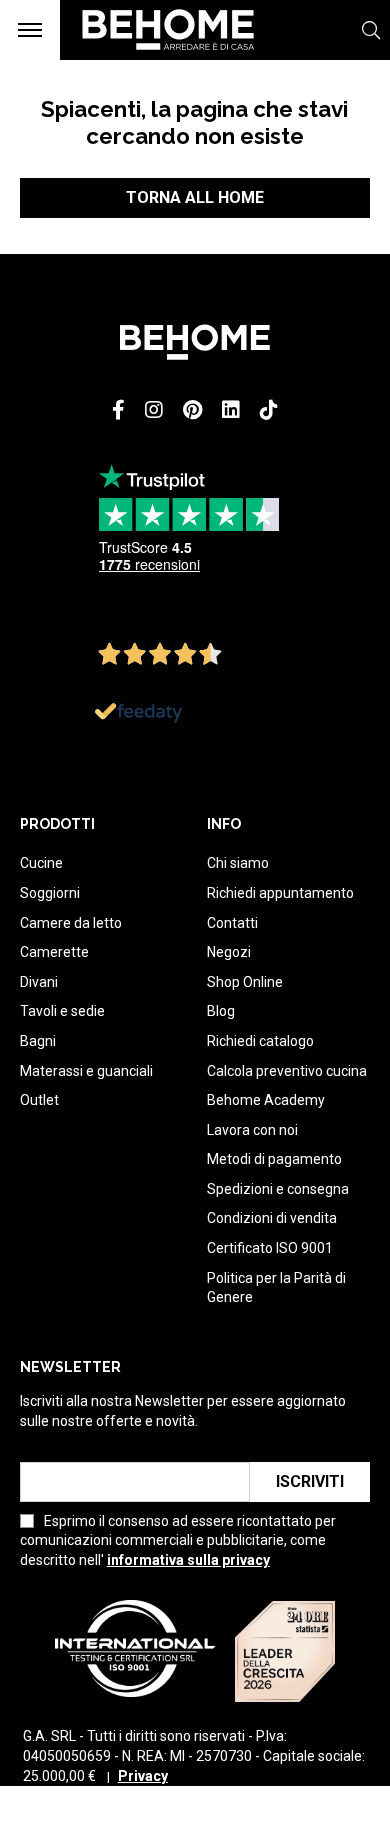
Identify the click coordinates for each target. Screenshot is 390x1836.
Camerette (54, 952)
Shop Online (245, 982)
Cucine (41, 863)
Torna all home (195, 197)
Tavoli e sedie (62, 1011)
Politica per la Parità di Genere (276, 1288)
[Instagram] (154, 410)
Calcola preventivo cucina (287, 1071)
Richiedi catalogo (260, 1041)
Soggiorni (50, 893)
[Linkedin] (231, 410)
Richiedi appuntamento (280, 893)
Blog (221, 1011)
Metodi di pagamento (274, 1159)
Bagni (38, 1041)
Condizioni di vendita (272, 1218)
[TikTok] (269, 410)
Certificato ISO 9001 (270, 1248)
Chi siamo (238, 863)
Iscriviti (310, 1481)
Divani (39, 982)
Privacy (143, 1776)
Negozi (229, 952)
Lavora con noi (252, 1130)
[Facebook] (118, 410)
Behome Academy (266, 1100)
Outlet (39, 1100)
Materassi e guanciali (86, 1071)
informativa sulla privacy (188, 1560)
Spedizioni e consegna (278, 1189)
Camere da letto (71, 923)
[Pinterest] (192, 410)
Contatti (232, 923)
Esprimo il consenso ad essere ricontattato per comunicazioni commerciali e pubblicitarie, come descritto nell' (178, 1540)
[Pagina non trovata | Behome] (158, 59)
